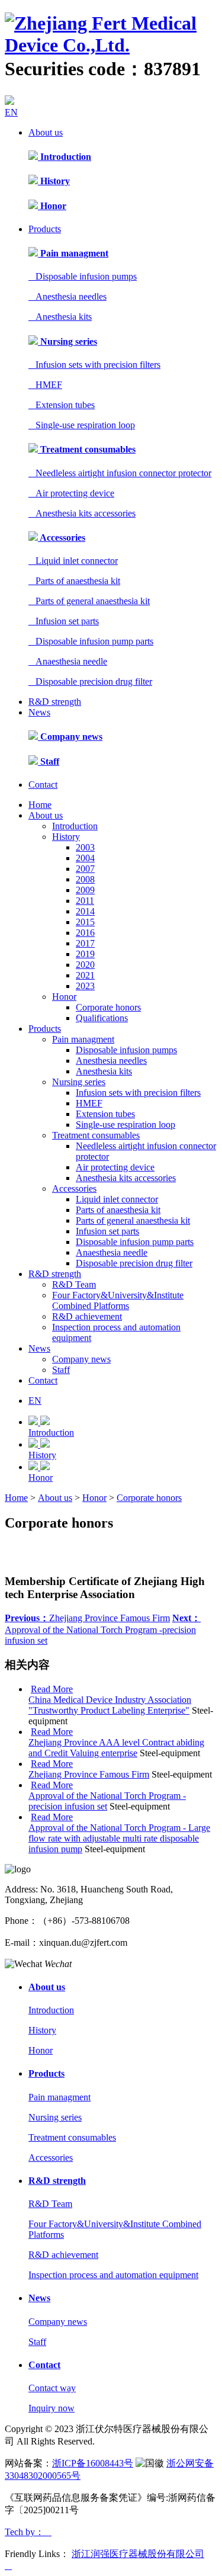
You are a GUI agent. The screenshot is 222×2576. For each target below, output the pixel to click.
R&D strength (55, 702)
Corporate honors (108, 1007)
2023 (85, 986)
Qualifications (102, 1018)
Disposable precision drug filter (90, 681)
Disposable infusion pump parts (91, 641)
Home (40, 805)
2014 (85, 911)
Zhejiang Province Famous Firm (87, 1618)
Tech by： (28, 2532)
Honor (52, 206)
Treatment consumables (87, 449)
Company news (70, 737)
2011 (85, 901)
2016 (85, 933)
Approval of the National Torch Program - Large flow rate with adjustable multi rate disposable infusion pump (119, 1838)
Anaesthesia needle (68, 661)
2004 (85, 858)
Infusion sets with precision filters (94, 365)
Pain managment (73, 253)
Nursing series (67, 341)
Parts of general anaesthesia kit (89, 601)
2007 (85, 869)
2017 (85, 943)
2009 (85, 890)
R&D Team (74, 1284)
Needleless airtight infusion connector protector (120, 473)
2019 (85, 954)
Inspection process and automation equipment (113, 2275)
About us (46, 132)
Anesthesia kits (60, 317)
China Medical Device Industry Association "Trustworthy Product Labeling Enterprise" (110, 1705)
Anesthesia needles (67, 296)
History (54, 181)
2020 (85, 965)
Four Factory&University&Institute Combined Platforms (118, 1300)
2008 (85, 879)
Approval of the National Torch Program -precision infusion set (103, 1629)
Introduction (65, 157)
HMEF (45, 385)
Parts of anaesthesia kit (74, 581)
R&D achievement (87, 1316)
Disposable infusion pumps (83, 276)
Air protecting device (71, 493)
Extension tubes (62, 405)
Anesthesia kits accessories (82, 513)
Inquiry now (52, 2408)
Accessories (62, 538)
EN (11, 112)
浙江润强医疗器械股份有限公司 (138, 2554)
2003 (85, 847)
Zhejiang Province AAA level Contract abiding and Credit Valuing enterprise (116, 1748)
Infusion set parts (64, 621)
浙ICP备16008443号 (93, 2463)
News (39, 712)
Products (45, 229)
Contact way (52, 2388)
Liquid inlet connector (73, 561)
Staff (49, 761)
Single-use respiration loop (82, 425)
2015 (85, 922)
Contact (43, 785)
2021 (85, 975)
